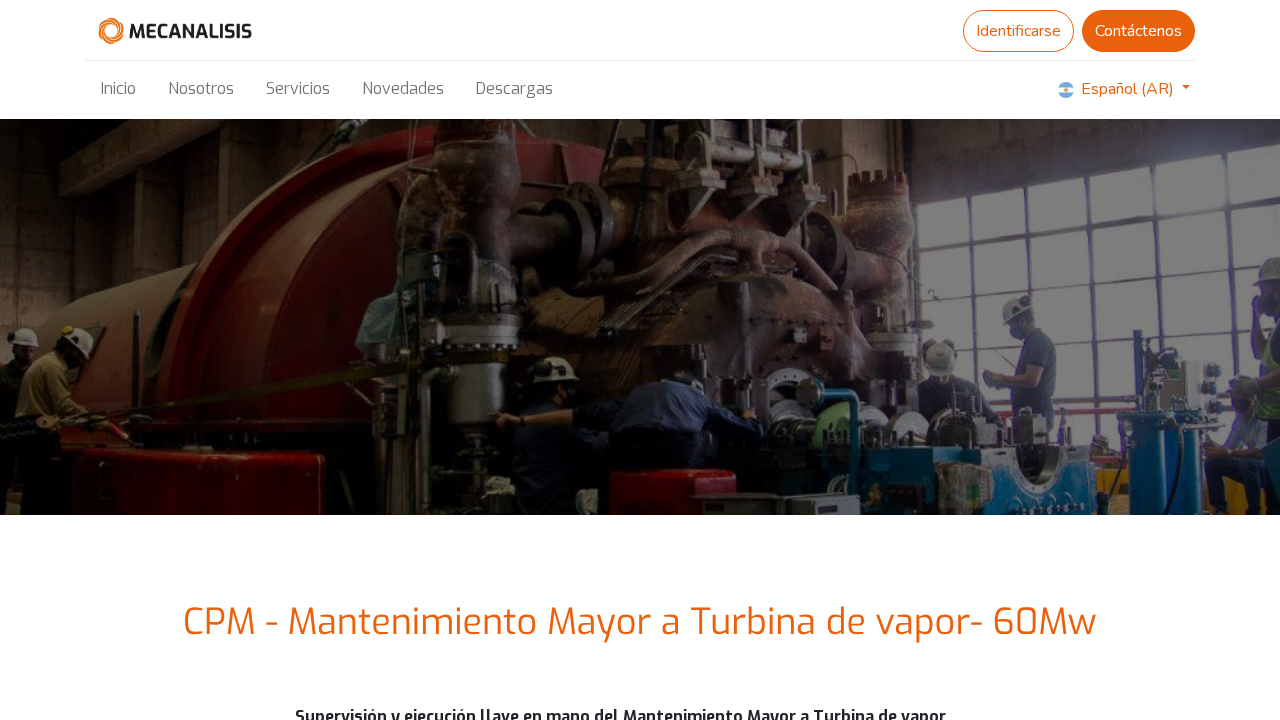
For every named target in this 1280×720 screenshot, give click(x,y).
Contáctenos (1138, 31)
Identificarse (1018, 31)
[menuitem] (118, 89)
